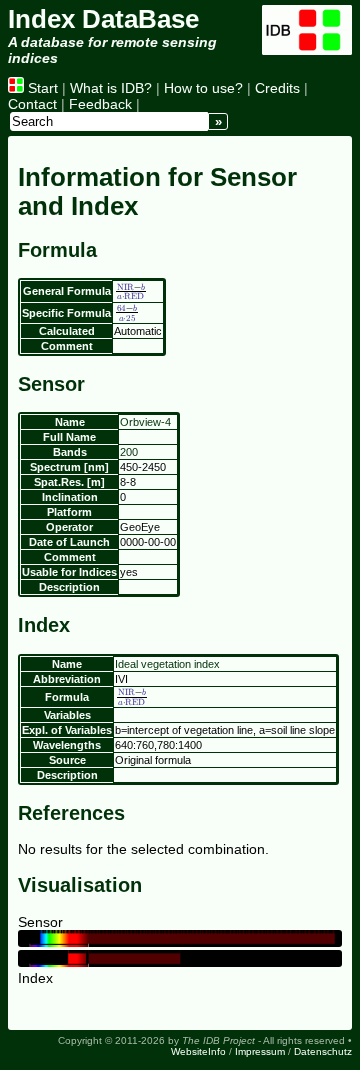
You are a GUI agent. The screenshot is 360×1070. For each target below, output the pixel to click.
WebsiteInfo (198, 1051)
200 (129, 452)
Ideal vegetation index (167, 664)
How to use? (203, 88)
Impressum (260, 1051)
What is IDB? (111, 88)
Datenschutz (323, 1051)
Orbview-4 (145, 422)
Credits (277, 88)
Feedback (100, 104)
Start (41, 88)
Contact (32, 104)
